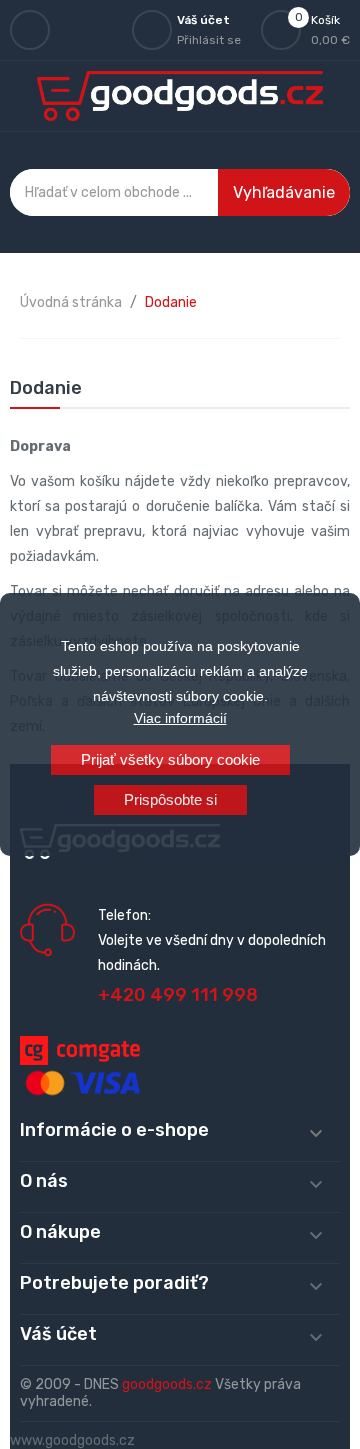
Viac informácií (180, 718)
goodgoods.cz (167, 1384)
